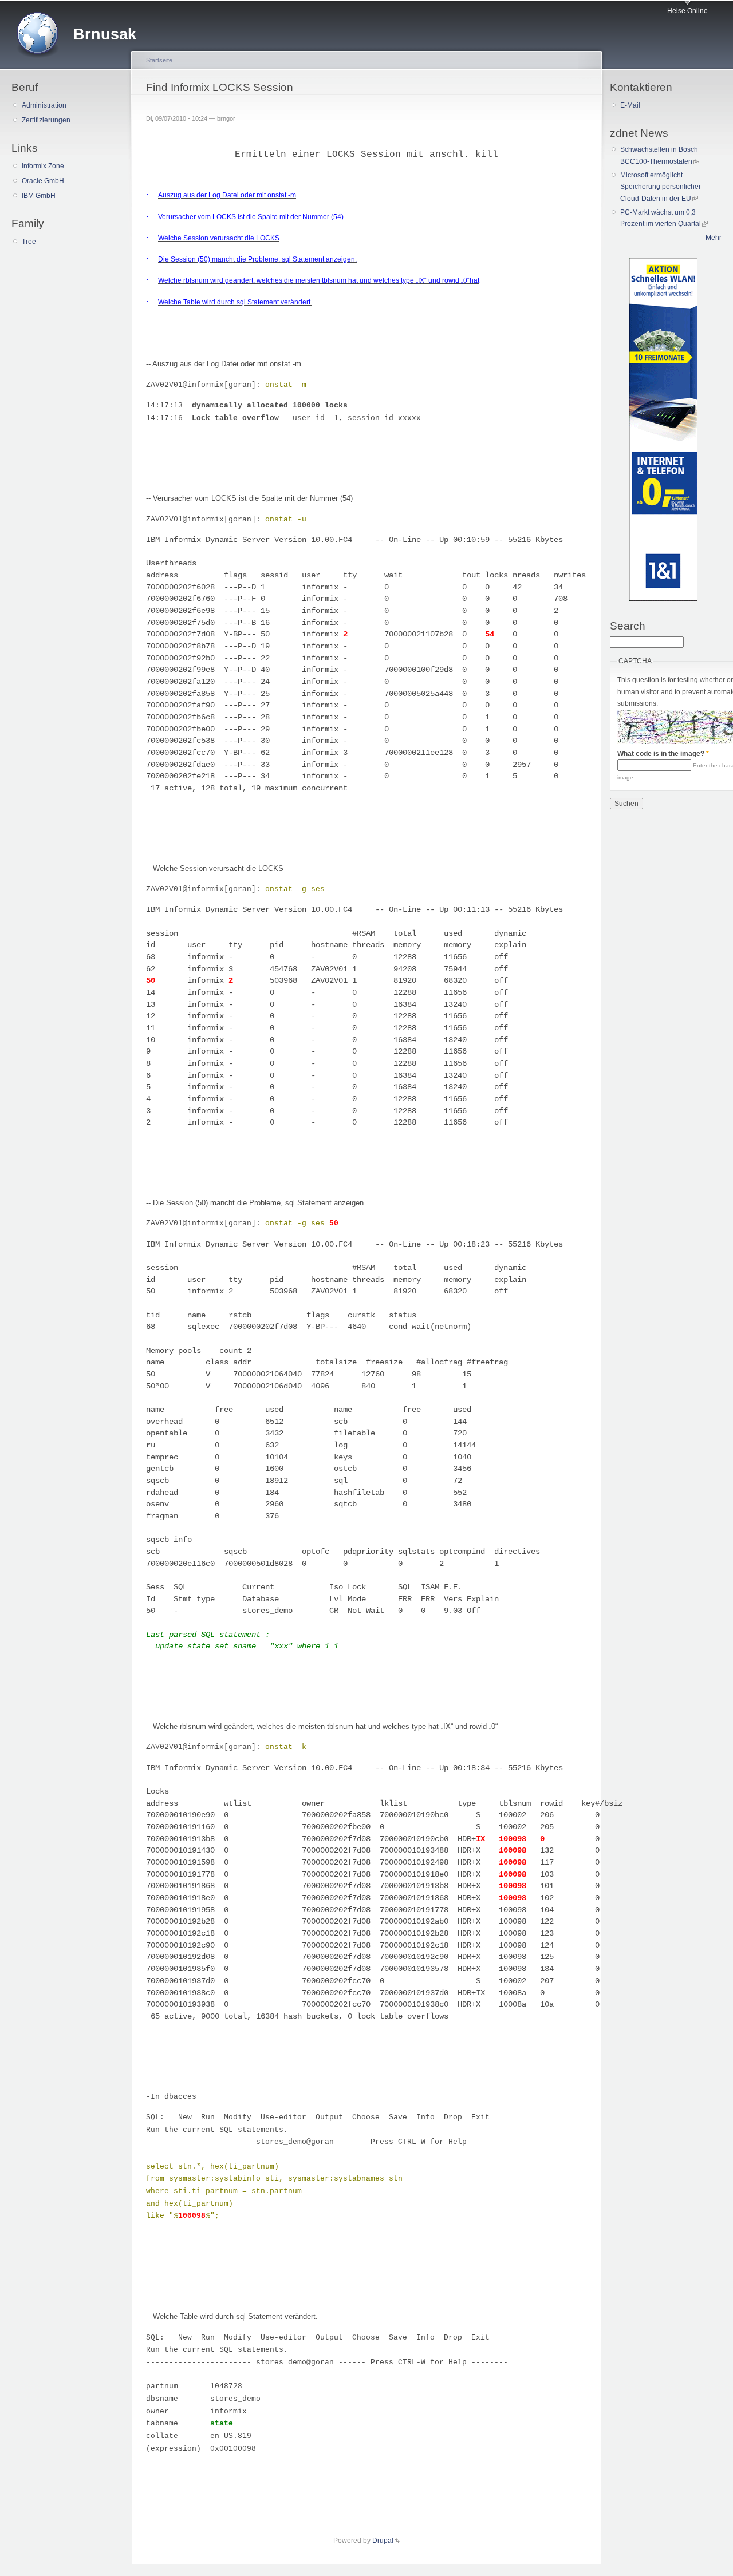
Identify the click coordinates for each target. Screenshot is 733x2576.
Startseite (159, 60)
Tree (29, 242)
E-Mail (630, 105)
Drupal (386, 2541)
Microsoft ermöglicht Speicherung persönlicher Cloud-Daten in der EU (661, 187)
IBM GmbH (39, 196)
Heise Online (687, 11)
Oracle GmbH (43, 181)
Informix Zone (43, 166)
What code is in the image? (663, 754)
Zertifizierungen (46, 120)
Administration (44, 105)
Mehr (714, 238)
